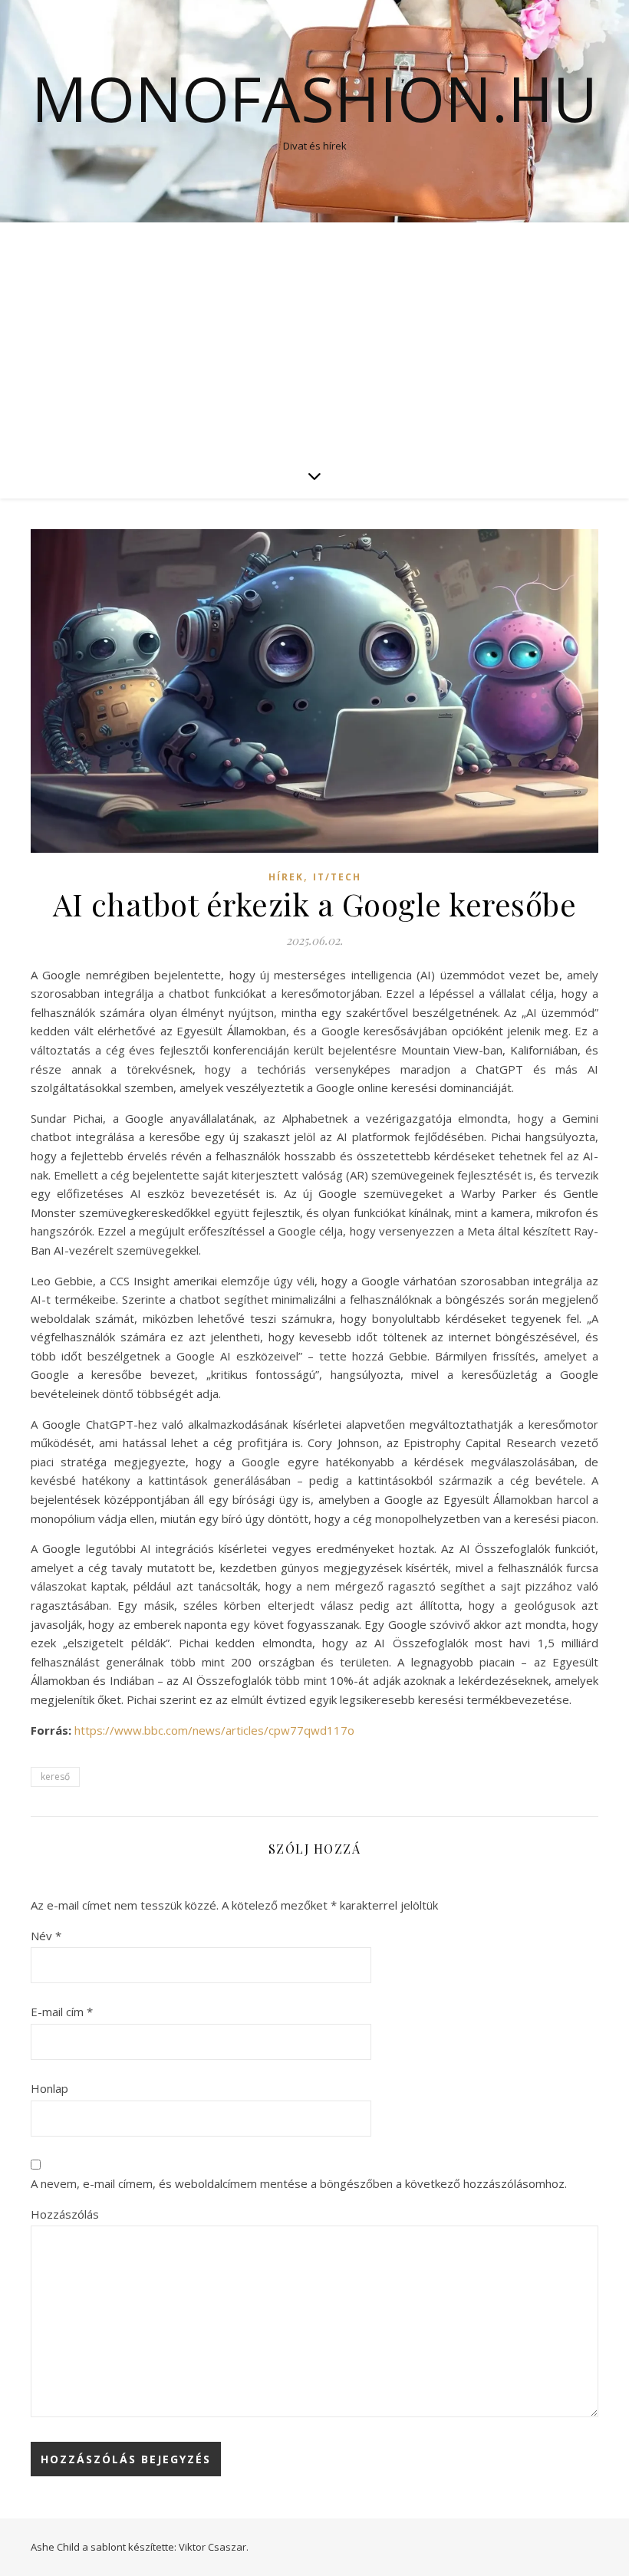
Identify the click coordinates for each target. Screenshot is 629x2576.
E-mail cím (62, 2012)
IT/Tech (337, 877)
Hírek (286, 877)
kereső (55, 1777)
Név (46, 1936)
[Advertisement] (314, 337)
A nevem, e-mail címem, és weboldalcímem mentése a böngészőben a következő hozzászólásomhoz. (299, 2183)
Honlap (49, 2088)
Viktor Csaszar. (214, 2547)
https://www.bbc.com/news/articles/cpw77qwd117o (214, 1730)
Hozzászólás (65, 2214)
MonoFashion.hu (314, 98)
